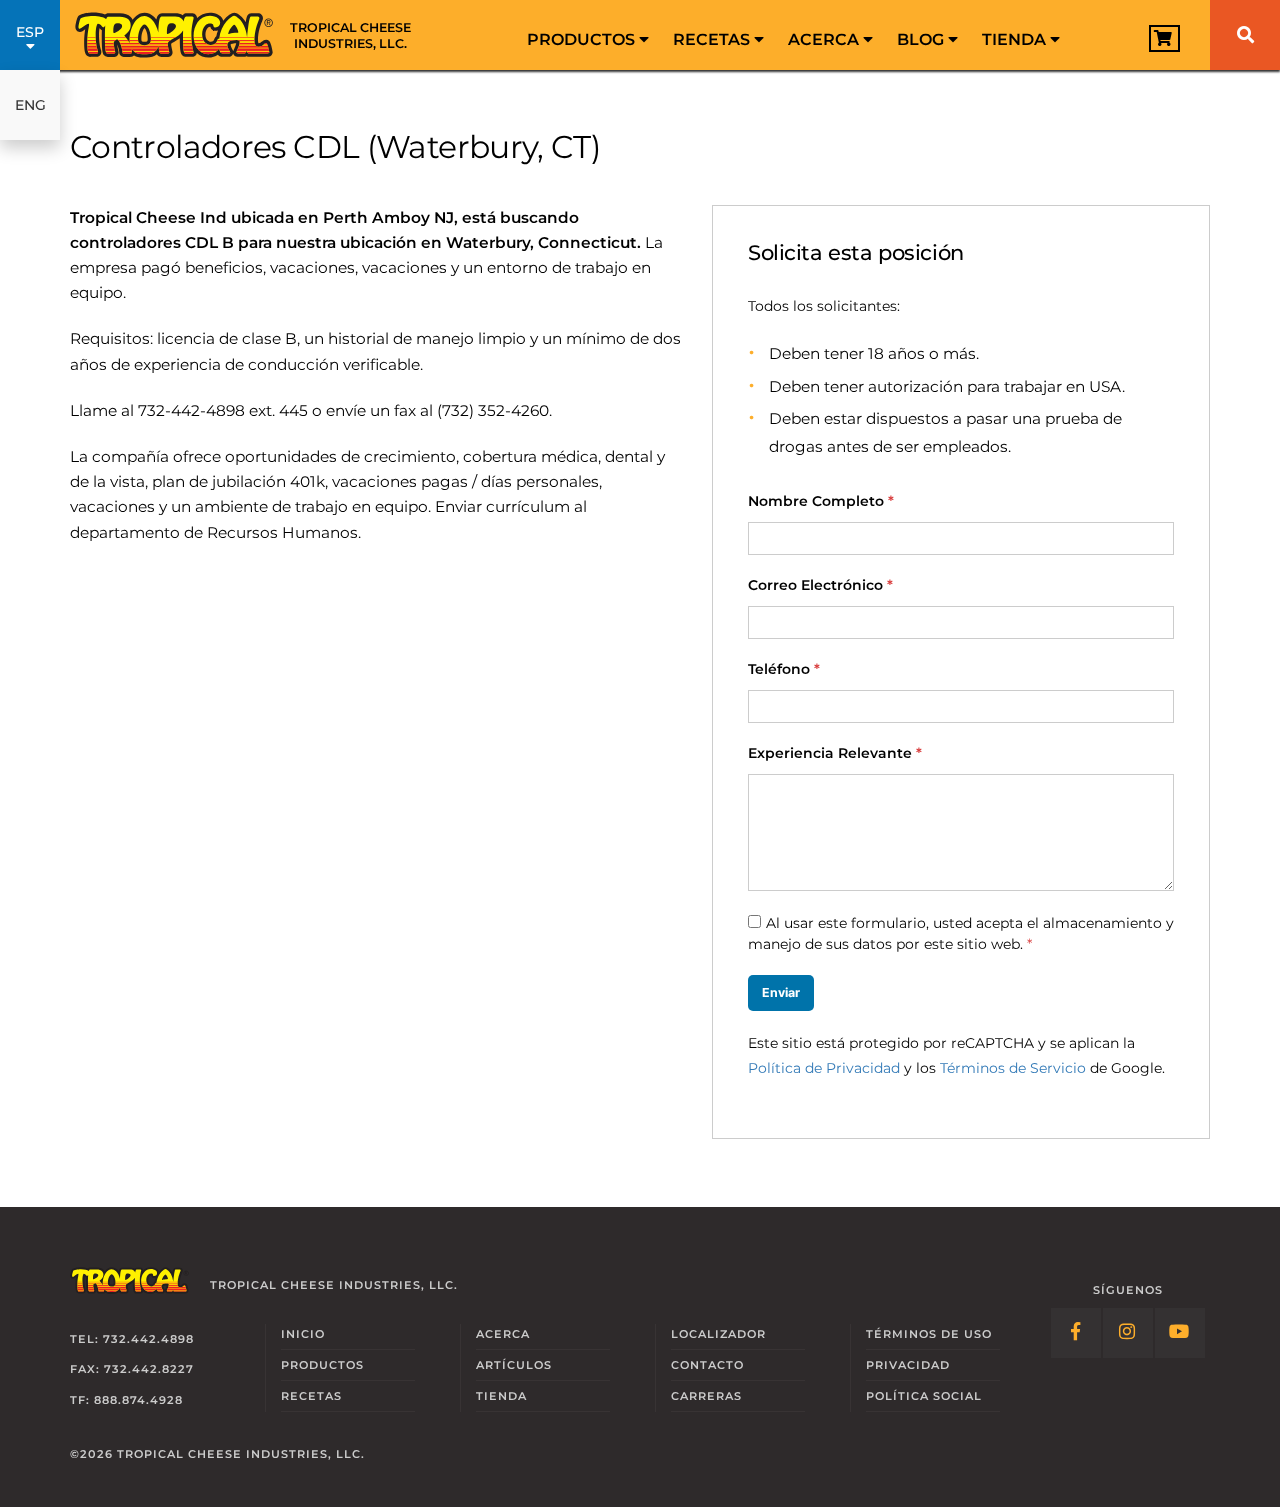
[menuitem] (588, 35)
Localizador (718, 1334)
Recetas (713, 39)
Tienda (1016, 39)
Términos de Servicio (1013, 1068)
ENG (30, 105)
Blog (922, 39)
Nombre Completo (821, 501)
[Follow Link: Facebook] (1076, 1333)
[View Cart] (1164, 38)
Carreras (706, 1396)
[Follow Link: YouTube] (1180, 1333)
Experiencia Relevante (835, 753)
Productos (583, 39)
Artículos (514, 1365)
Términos (929, 1334)
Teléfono (784, 669)
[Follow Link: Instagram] (1128, 1333)
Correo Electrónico (820, 585)
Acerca (825, 39)
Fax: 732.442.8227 (132, 1369)
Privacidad (908, 1365)
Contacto (707, 1365)
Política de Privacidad (824, 1068)
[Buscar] (1245, 35)
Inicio (303, 1334)
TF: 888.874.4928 (126, 1400)
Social (924, 1396)
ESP (30, 32)
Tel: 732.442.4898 (132, 1339)
